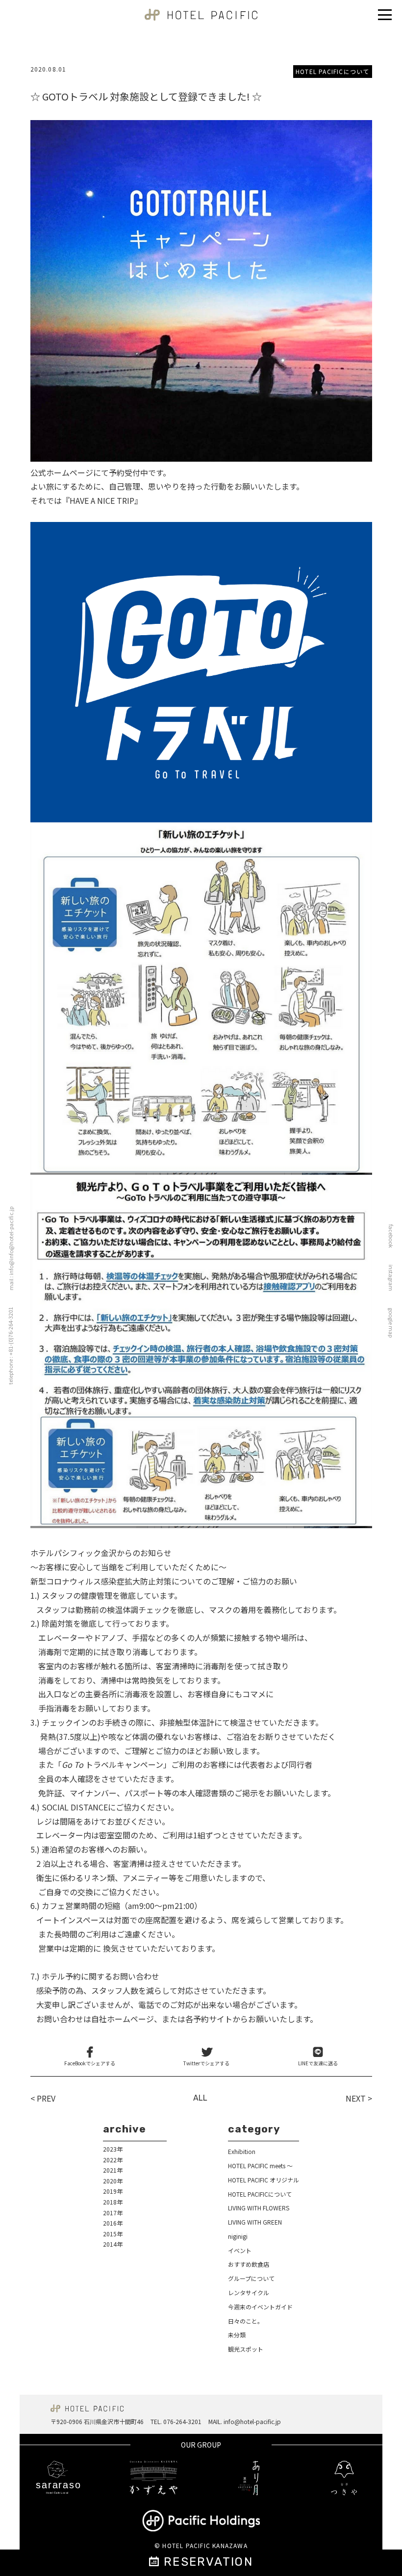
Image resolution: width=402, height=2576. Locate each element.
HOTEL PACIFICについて (332, 71)
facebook (391, 1236)
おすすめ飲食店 (249, 2264)
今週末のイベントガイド (260, 2307)
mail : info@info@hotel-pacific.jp (11, 1249)
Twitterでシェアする (206, 2063)
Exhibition (242, 2151)
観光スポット (246, 2349)
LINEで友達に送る (318, 2063)
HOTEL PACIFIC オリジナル (264, 2180)
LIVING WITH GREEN (255, 2222)
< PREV (43, 2098)
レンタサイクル (249, 2292)
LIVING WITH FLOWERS (259, 2208)
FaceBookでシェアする (90, 2063)
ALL (200, 2098)
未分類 (237, 2335)
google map (391, 1323)
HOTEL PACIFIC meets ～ (260, 2166)
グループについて (251, 2278)
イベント (240, 2250)
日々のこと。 (246, 2321)
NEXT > (359, 2098)
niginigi (238, 2236)
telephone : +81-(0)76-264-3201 (10, 1346)
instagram (391, 1278)
